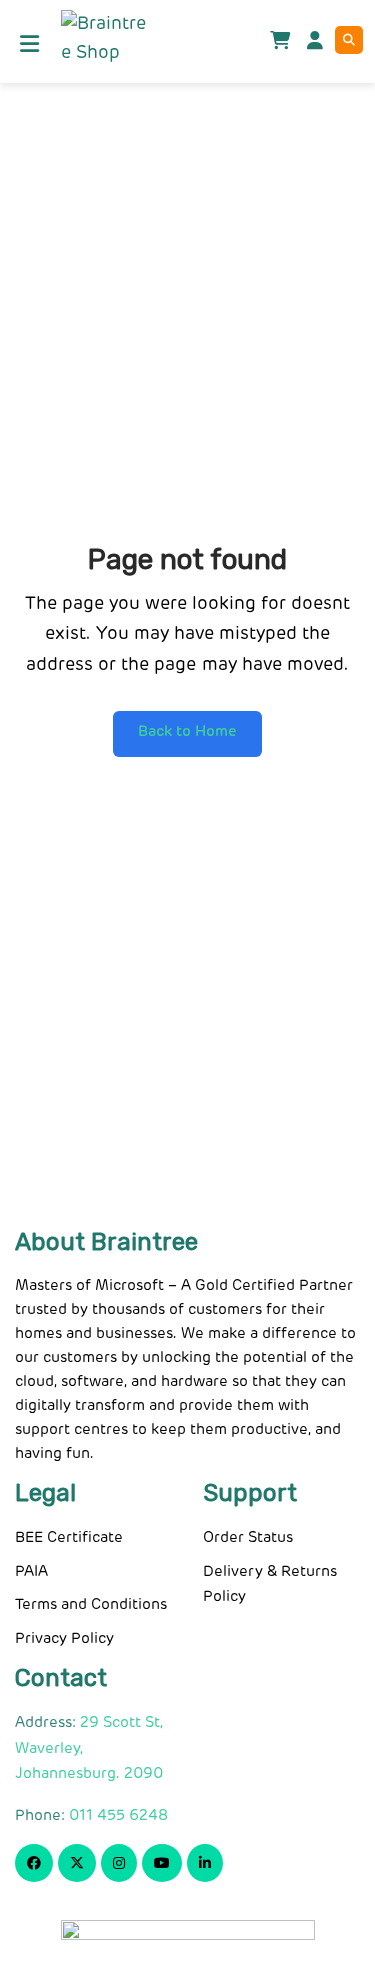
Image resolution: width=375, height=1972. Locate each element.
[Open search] (349, 40)
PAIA (31, 1571)
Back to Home (187, 731)
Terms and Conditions (91, 1604)
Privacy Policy (64, 1638)
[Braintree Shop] (103, 39)
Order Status (248, 1537)
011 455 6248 (118, 1815)
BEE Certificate (69, 1537)
